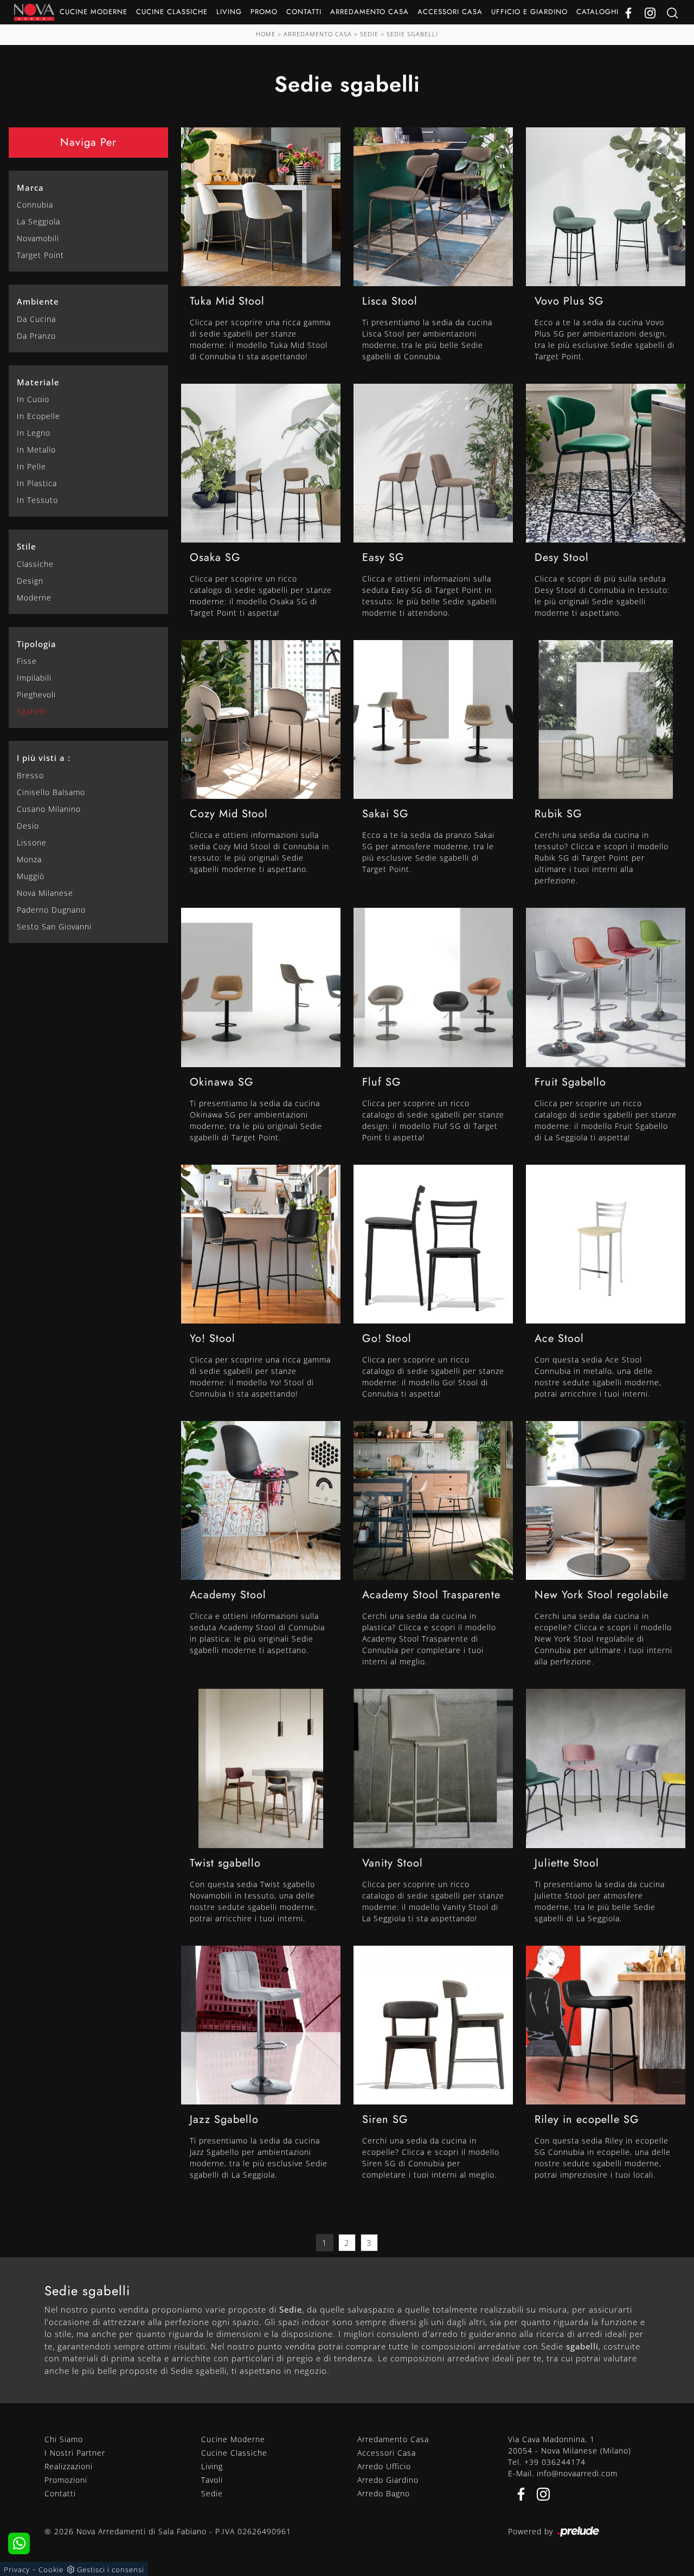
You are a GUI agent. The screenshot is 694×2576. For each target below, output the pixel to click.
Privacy (17, 2569)
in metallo (36, 450)
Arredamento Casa (370, 12)
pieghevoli (36, 695)
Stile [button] (27, 546)
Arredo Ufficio (384, 2466)
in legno (34, 433)
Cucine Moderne (94, 12)
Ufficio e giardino (529, 12)
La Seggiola (38, 221)
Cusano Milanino (49, 809)
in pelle (31, 466)
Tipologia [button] (37, 644)
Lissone (32, 842)
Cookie (51, 2569)
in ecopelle (38, 416)
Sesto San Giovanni (54, 927)
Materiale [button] (38, 382)
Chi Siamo (64, 2439)
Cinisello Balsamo (51, 792)
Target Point (40, 255)
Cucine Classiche (172, 12)
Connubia (35, 205)
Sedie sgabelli (412, 34)
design (30, 581)
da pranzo (36, 336)
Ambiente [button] (38, 301)
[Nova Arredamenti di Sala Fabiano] (34, 12)
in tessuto (37, 500)
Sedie (369, 34)
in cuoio (33, 399)
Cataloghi (597, 12)
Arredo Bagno (384, 2493)
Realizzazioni (69, 2466)
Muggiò (31, 876)
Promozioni (66, 2480)
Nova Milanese (45, 893)
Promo (264, 12)
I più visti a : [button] (44, 758)
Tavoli (212, 2480)
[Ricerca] (672, 12)
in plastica (37, 483)
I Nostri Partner (75, 2453)
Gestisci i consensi (111, 2569)
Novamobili (38, 238)
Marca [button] (30, 188)
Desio (28, 826)
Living (229, 12)
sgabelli (32, 711)
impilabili (34, 678)
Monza (29, 859)
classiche (35, 564)
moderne (34, 598)
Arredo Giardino (388, 2480)
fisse (27, 661)
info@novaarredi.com (577, 2473)
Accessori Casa (450, 12)
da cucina (36, 319)
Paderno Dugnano (51, 910)
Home (266, 34)
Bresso (30, 775)
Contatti (304, 12)
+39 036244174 (555, 2462)
